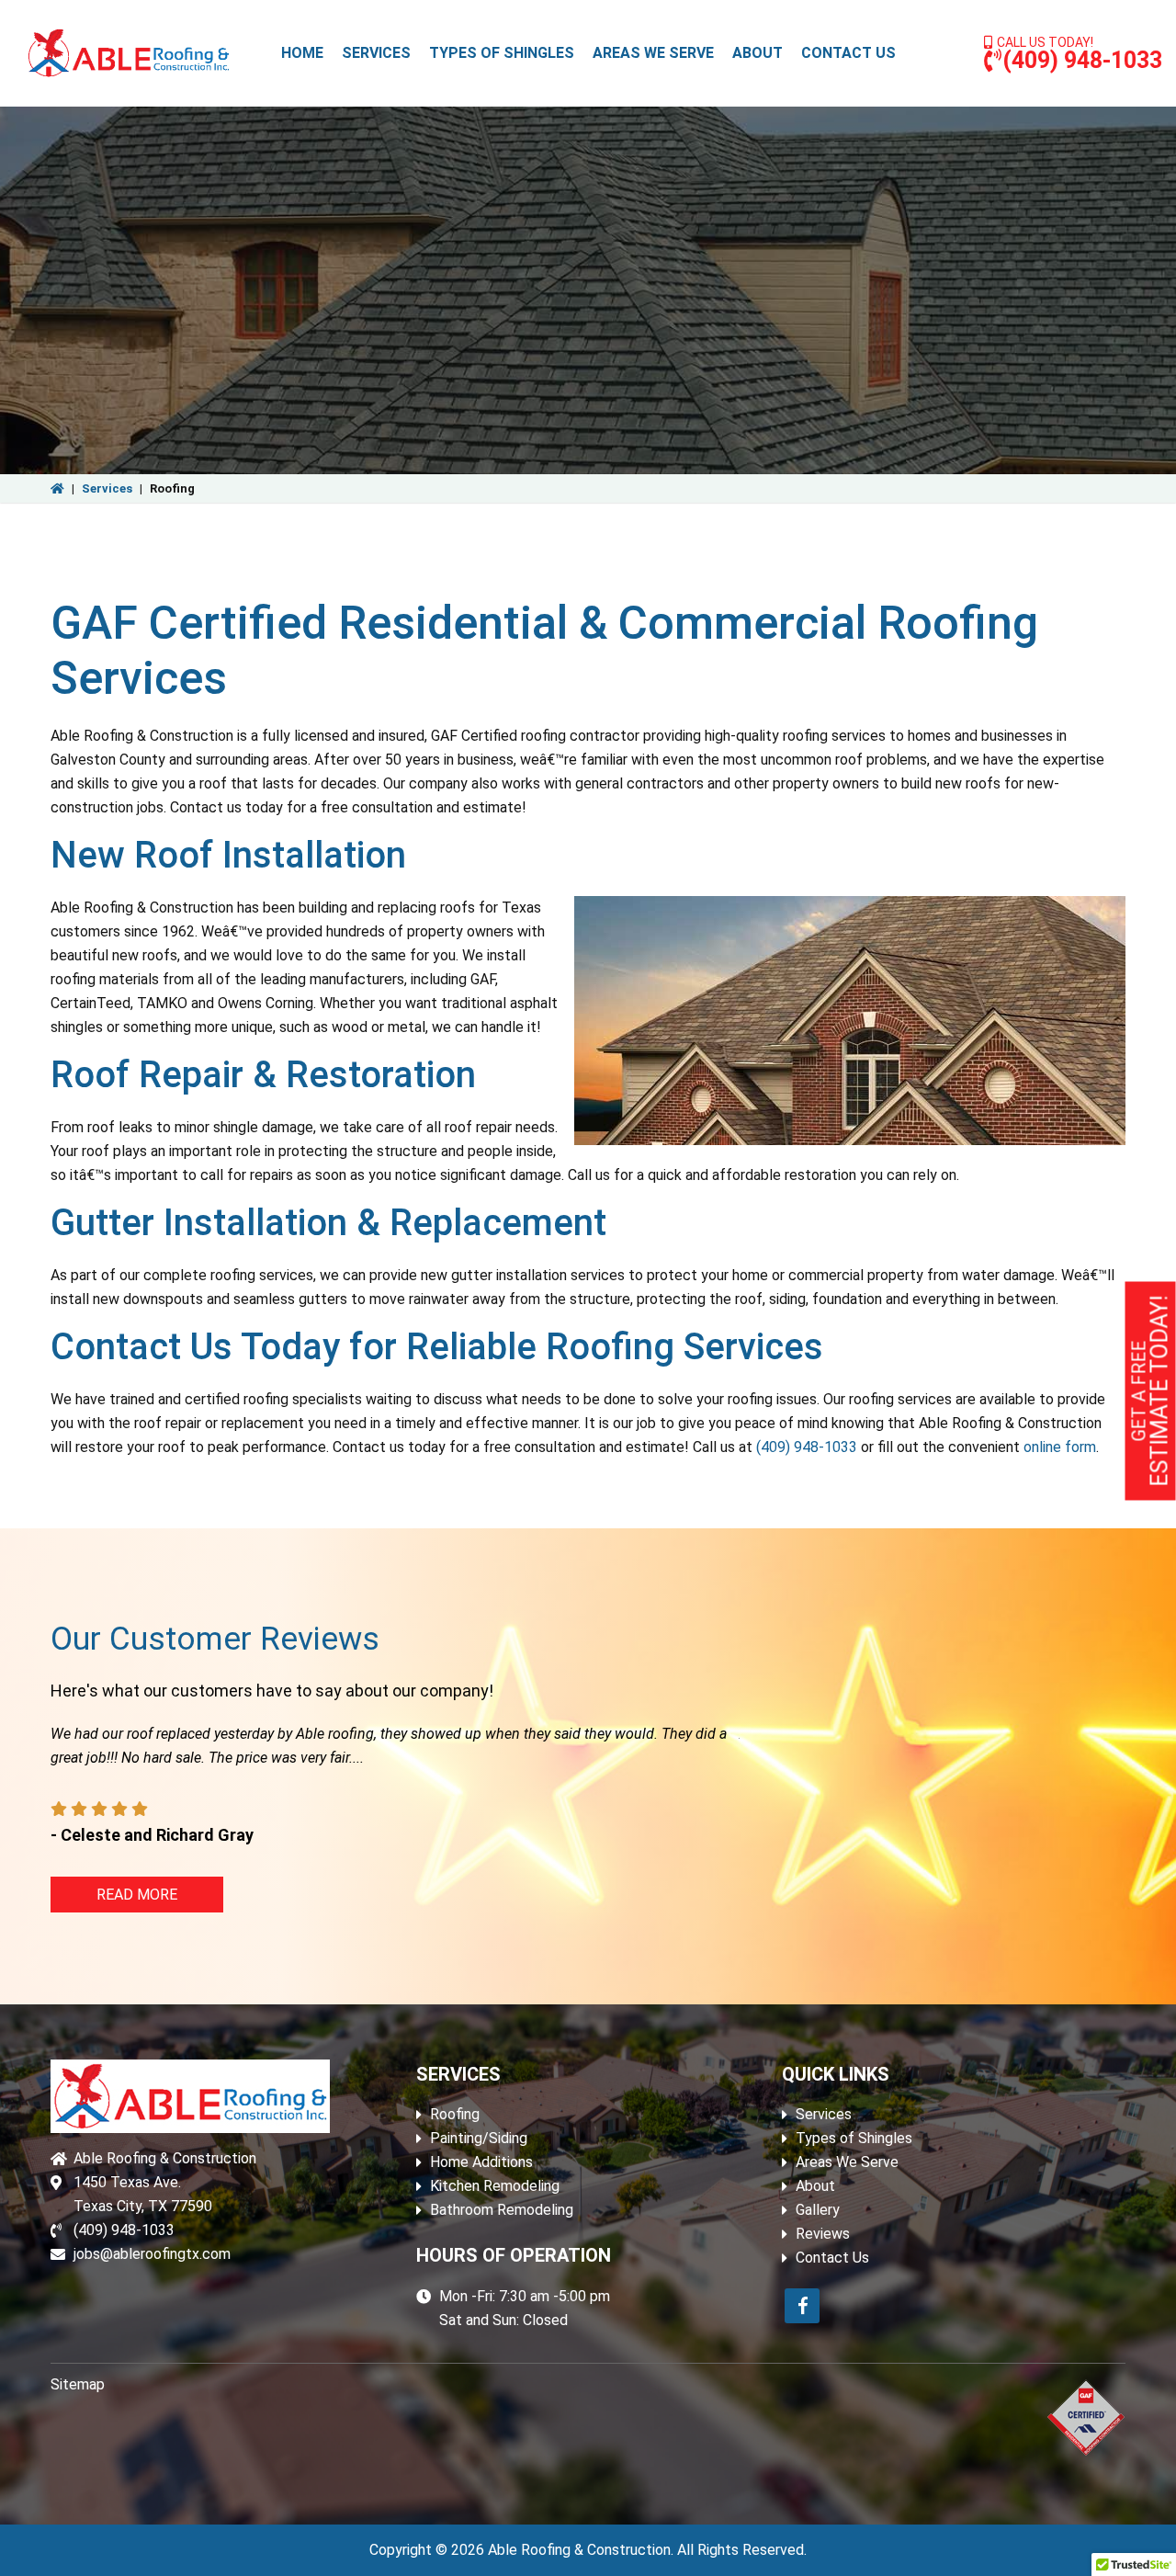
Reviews (823, 2234)
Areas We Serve (847, 2162)
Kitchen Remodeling (495, 2186)
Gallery (818, 2210)
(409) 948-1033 (1082, 60)
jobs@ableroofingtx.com (152, 2254)
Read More (137, 1895)
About (815, 2186)
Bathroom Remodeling (502, 2210)
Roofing (455, 2114)
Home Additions (481, 2162)
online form (1060, 1447)
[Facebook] (802, 2306)
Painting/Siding (479, 2138)
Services (107, 488)
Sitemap (78, 2384)
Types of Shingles (854, 2138)
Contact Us (832, 2258)
